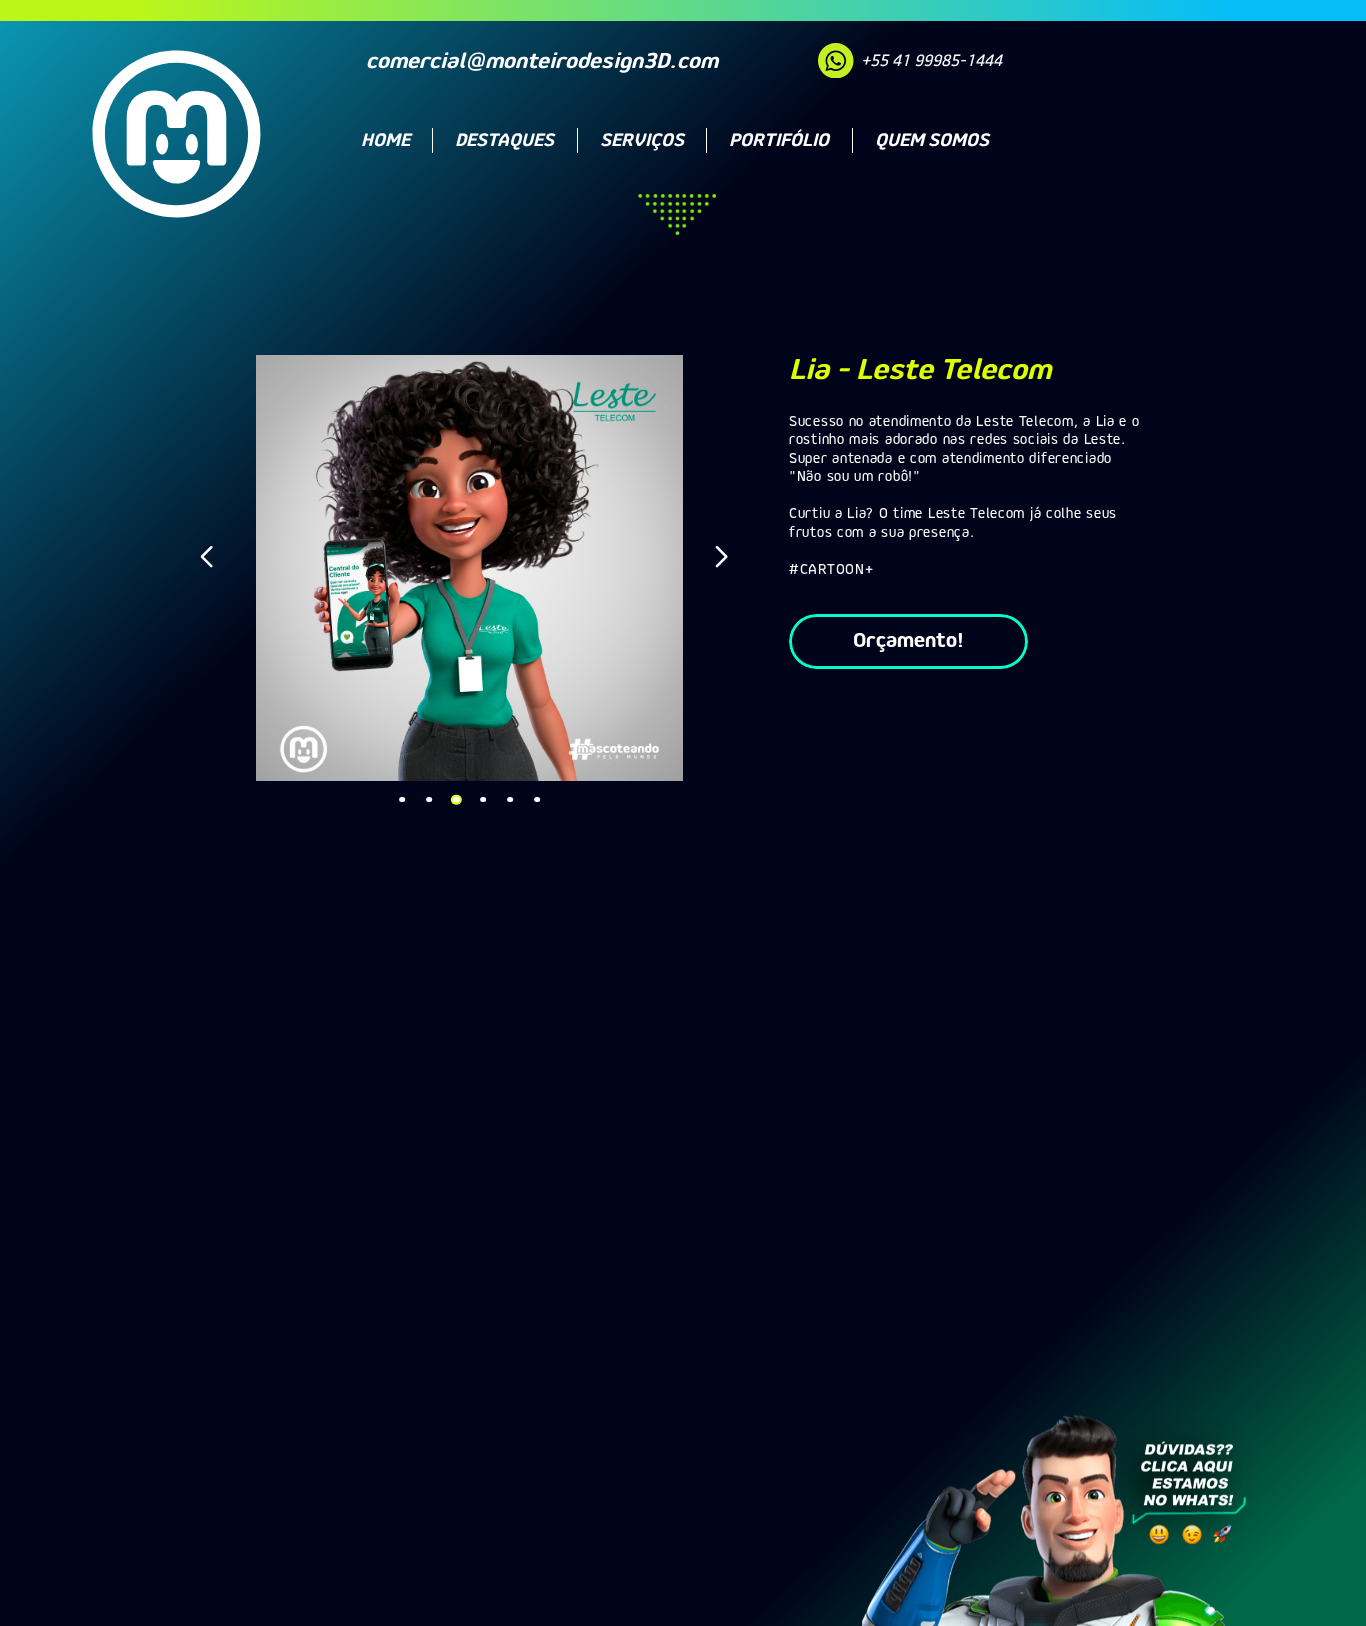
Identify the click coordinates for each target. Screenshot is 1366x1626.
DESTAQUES (504, 140)
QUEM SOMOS (932, 140)
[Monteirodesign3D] (176, 165)
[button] (212, 562)
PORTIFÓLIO (779, 140)
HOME (385, 140)
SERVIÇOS (642, 140)
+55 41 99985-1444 (931, 60)
